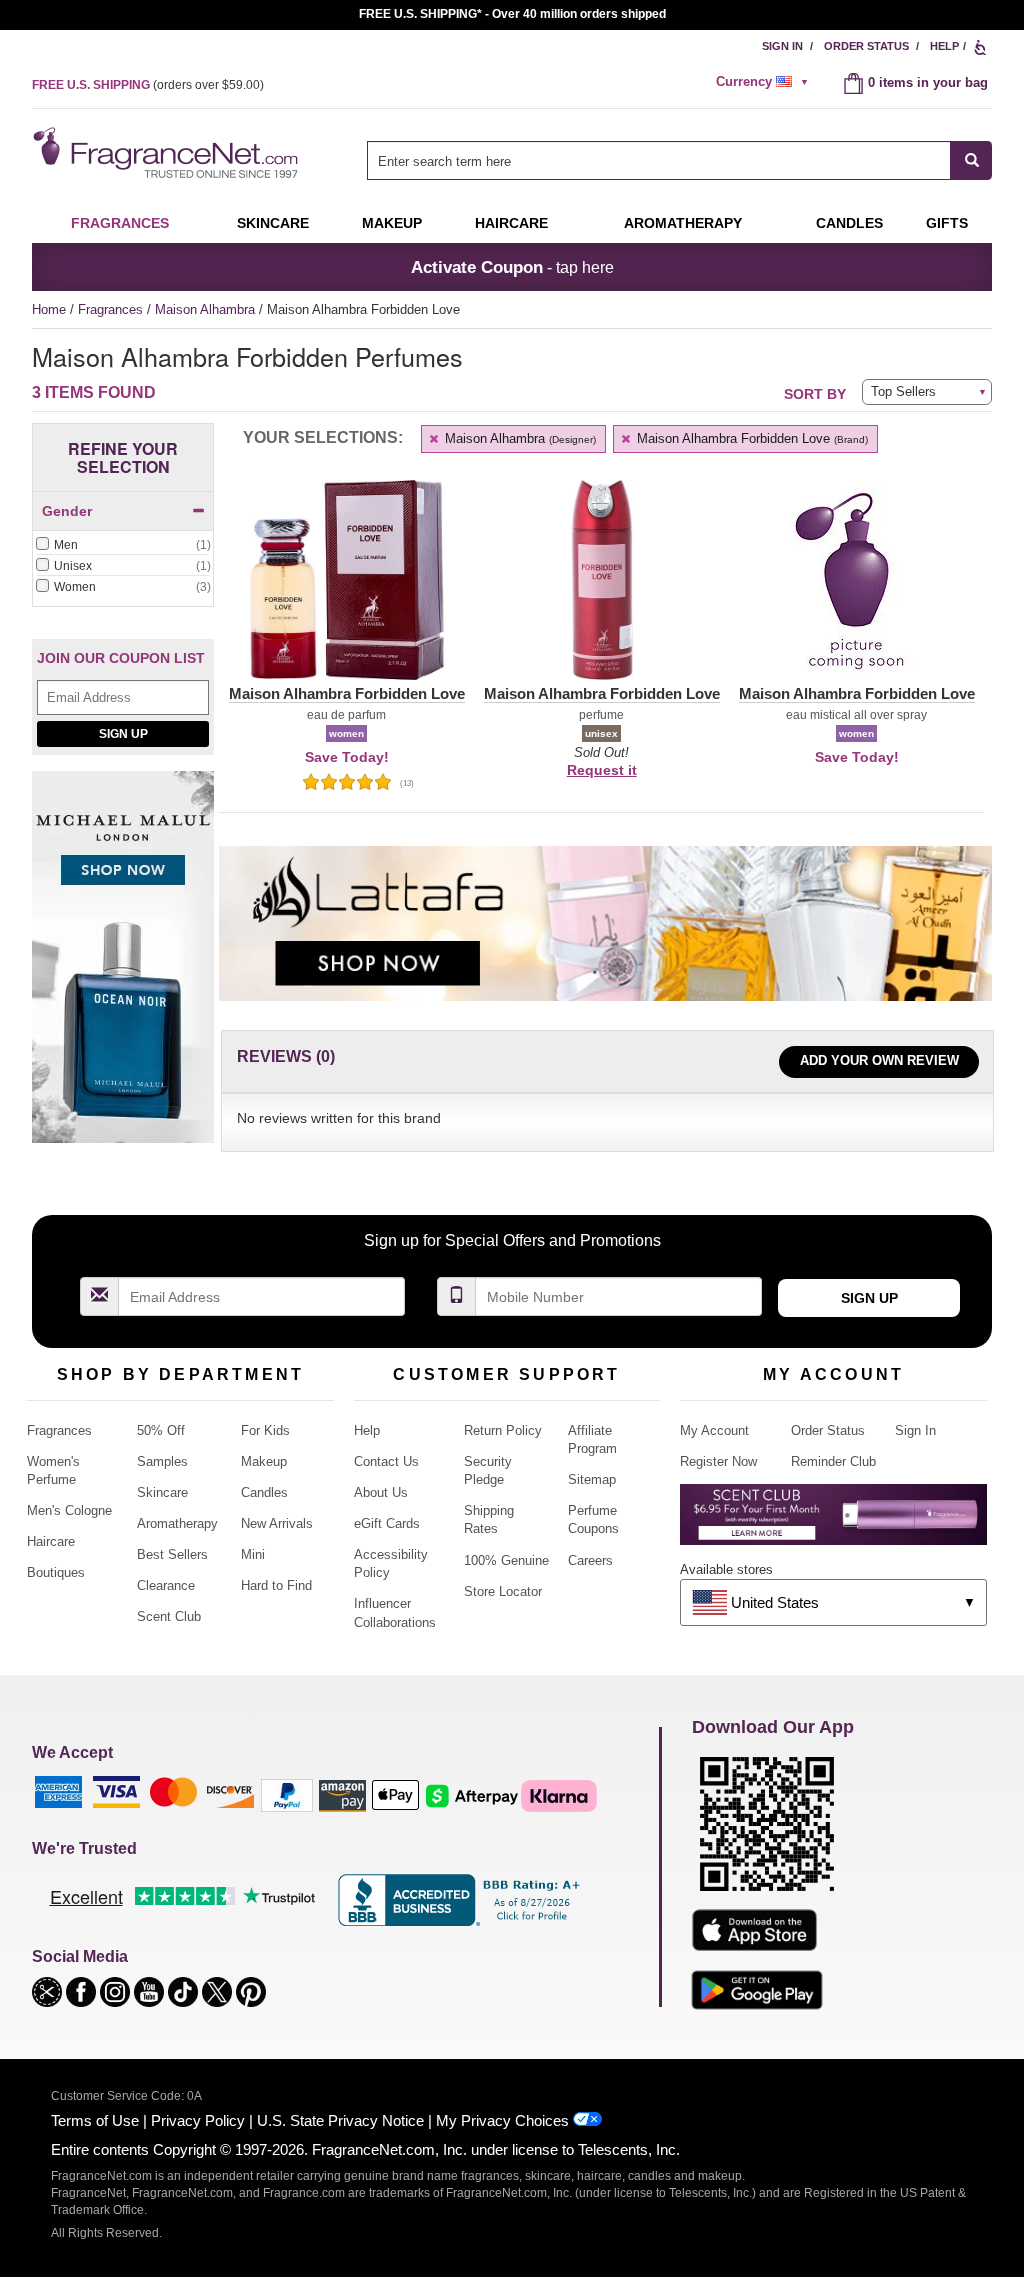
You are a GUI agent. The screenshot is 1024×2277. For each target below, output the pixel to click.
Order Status (866, 46)
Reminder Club (833, 1461)
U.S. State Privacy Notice (340, 2120)
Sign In (782, 46)
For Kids (265, 1430)
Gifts (947, 223)
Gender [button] (67, 511)
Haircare (511, 223)
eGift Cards (387, 1523)
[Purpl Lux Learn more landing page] (833, 1521)
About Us (381, 1492)
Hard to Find (276, 1585)
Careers (590, 1560)
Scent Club (169, 1616)
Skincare (273, 223)
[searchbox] (659, 160)
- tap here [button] (512, 267)
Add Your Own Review (879, 1060)
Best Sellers (172, 1554)
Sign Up (123, 734)
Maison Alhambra (207, 309)
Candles (264, 1492)
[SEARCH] (971, 160)
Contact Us (386, 1461)
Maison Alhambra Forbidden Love (750, 438)
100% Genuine (506, 1560)
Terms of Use (95, 2120)
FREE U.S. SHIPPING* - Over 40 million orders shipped (512, 14)
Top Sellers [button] (903, 391)
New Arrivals (277, 1523)
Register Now (718, 1461)
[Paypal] (287, 1794)
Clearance (166, 1585)
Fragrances (120, 223)
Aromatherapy (177, 1523)
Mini (253, 1554)
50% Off (161, 1430)
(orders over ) (148, 85)
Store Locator (503, 1591)
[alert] (765, 82)
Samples (162, 1461)
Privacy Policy (198, 2120)
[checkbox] (123, 546)
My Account (714, 1430)
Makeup (392, 223)
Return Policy (503, 1430)
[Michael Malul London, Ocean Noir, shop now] (123, 968)
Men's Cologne (69, 1510)
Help (944, 46)
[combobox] (679, 160)
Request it (602, 770)
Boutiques (56, 1572)
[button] (346, 592)
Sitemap (592, 1479)
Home (49, 309)
